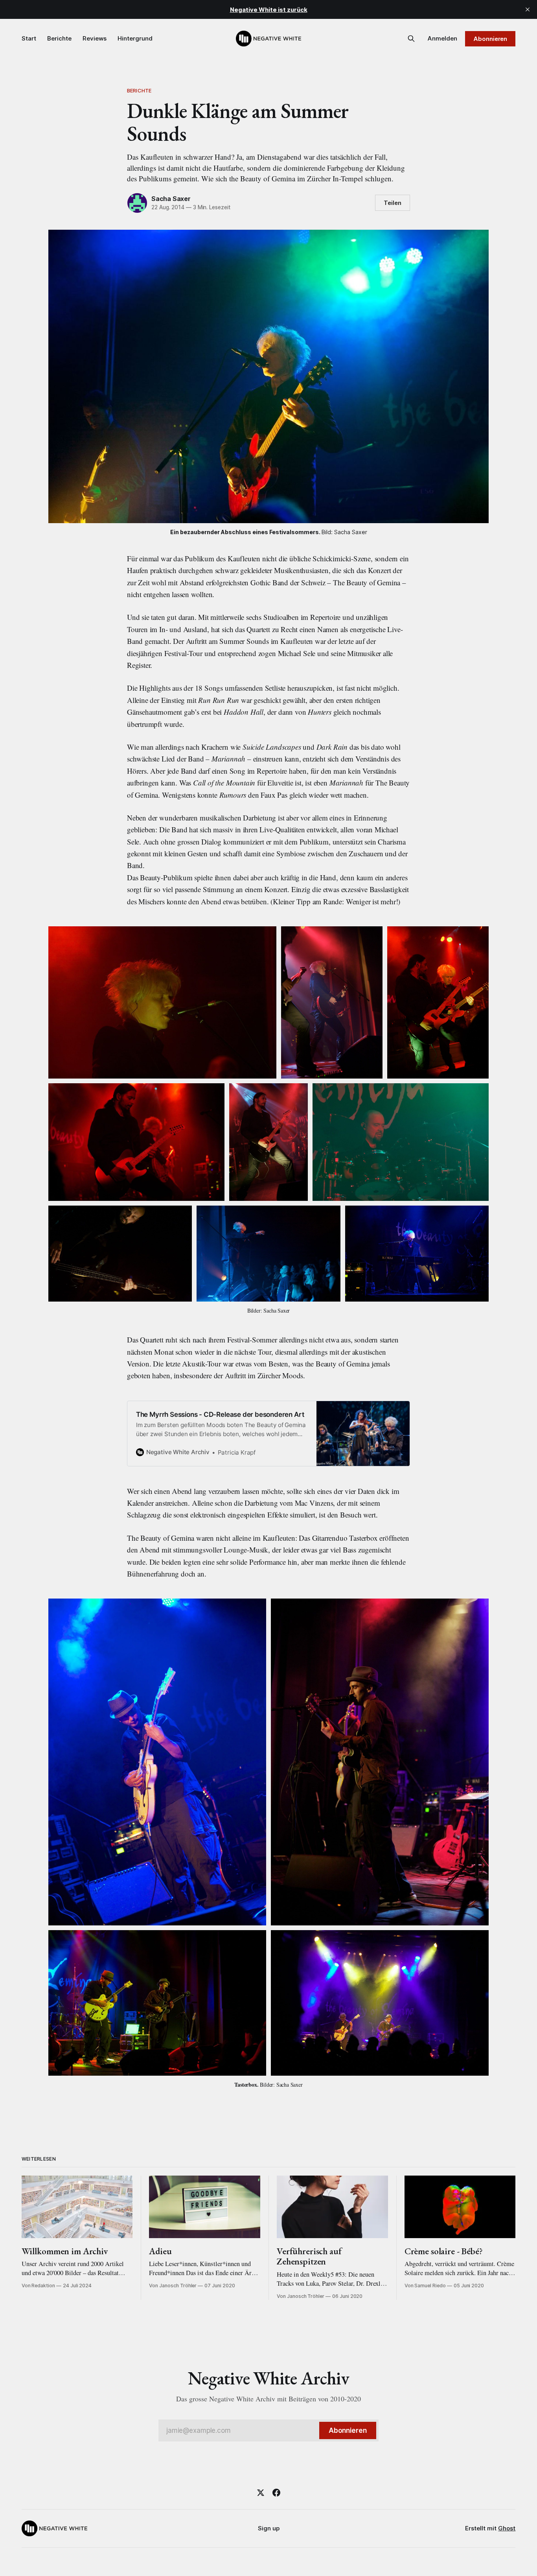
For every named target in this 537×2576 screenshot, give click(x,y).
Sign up (269, 2528)
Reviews (95, 38)
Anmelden (442, 38)
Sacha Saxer (171, 199)
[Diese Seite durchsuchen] (411, 39)
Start (29, 38)
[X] (261, 2493)
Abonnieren (490, 39)
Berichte (59, 38)
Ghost (507, 2528)
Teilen (393, 203)
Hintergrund (135, 38)
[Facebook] (276, 2493)
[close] (528, 9)
